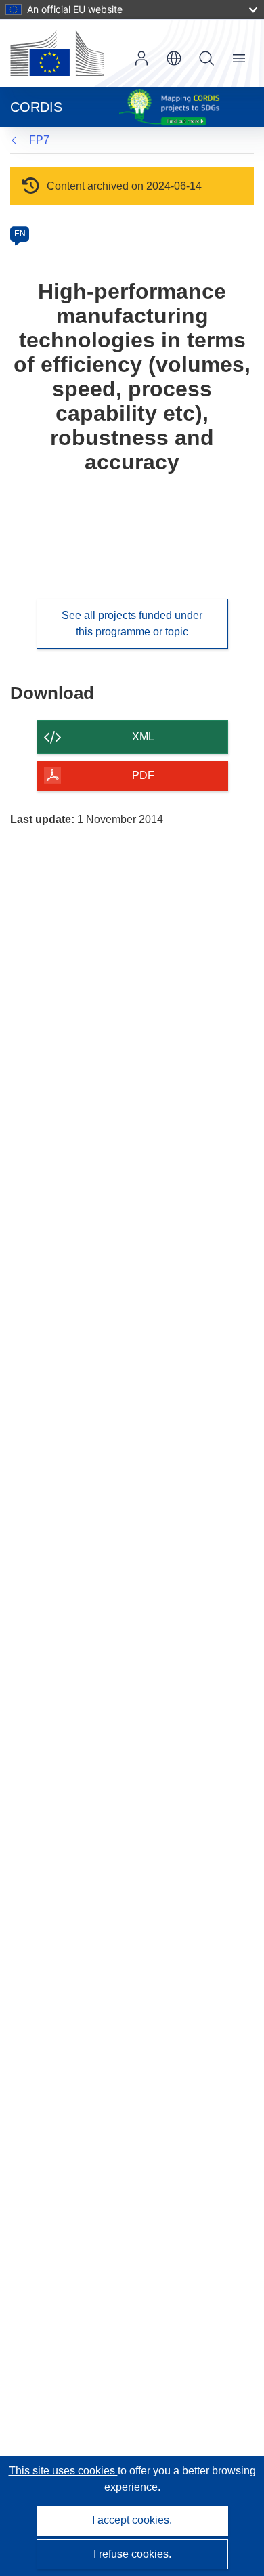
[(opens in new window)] (57, 53)
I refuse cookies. (132, 2554)
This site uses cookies (63, 2471)
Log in (141, 58)
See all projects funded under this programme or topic (132, 624)
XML (143, 737)
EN (20, 234)
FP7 (39, 140)
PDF (143, 775)
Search (206, 58)
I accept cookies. (132, 2520)
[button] (174, 58)
